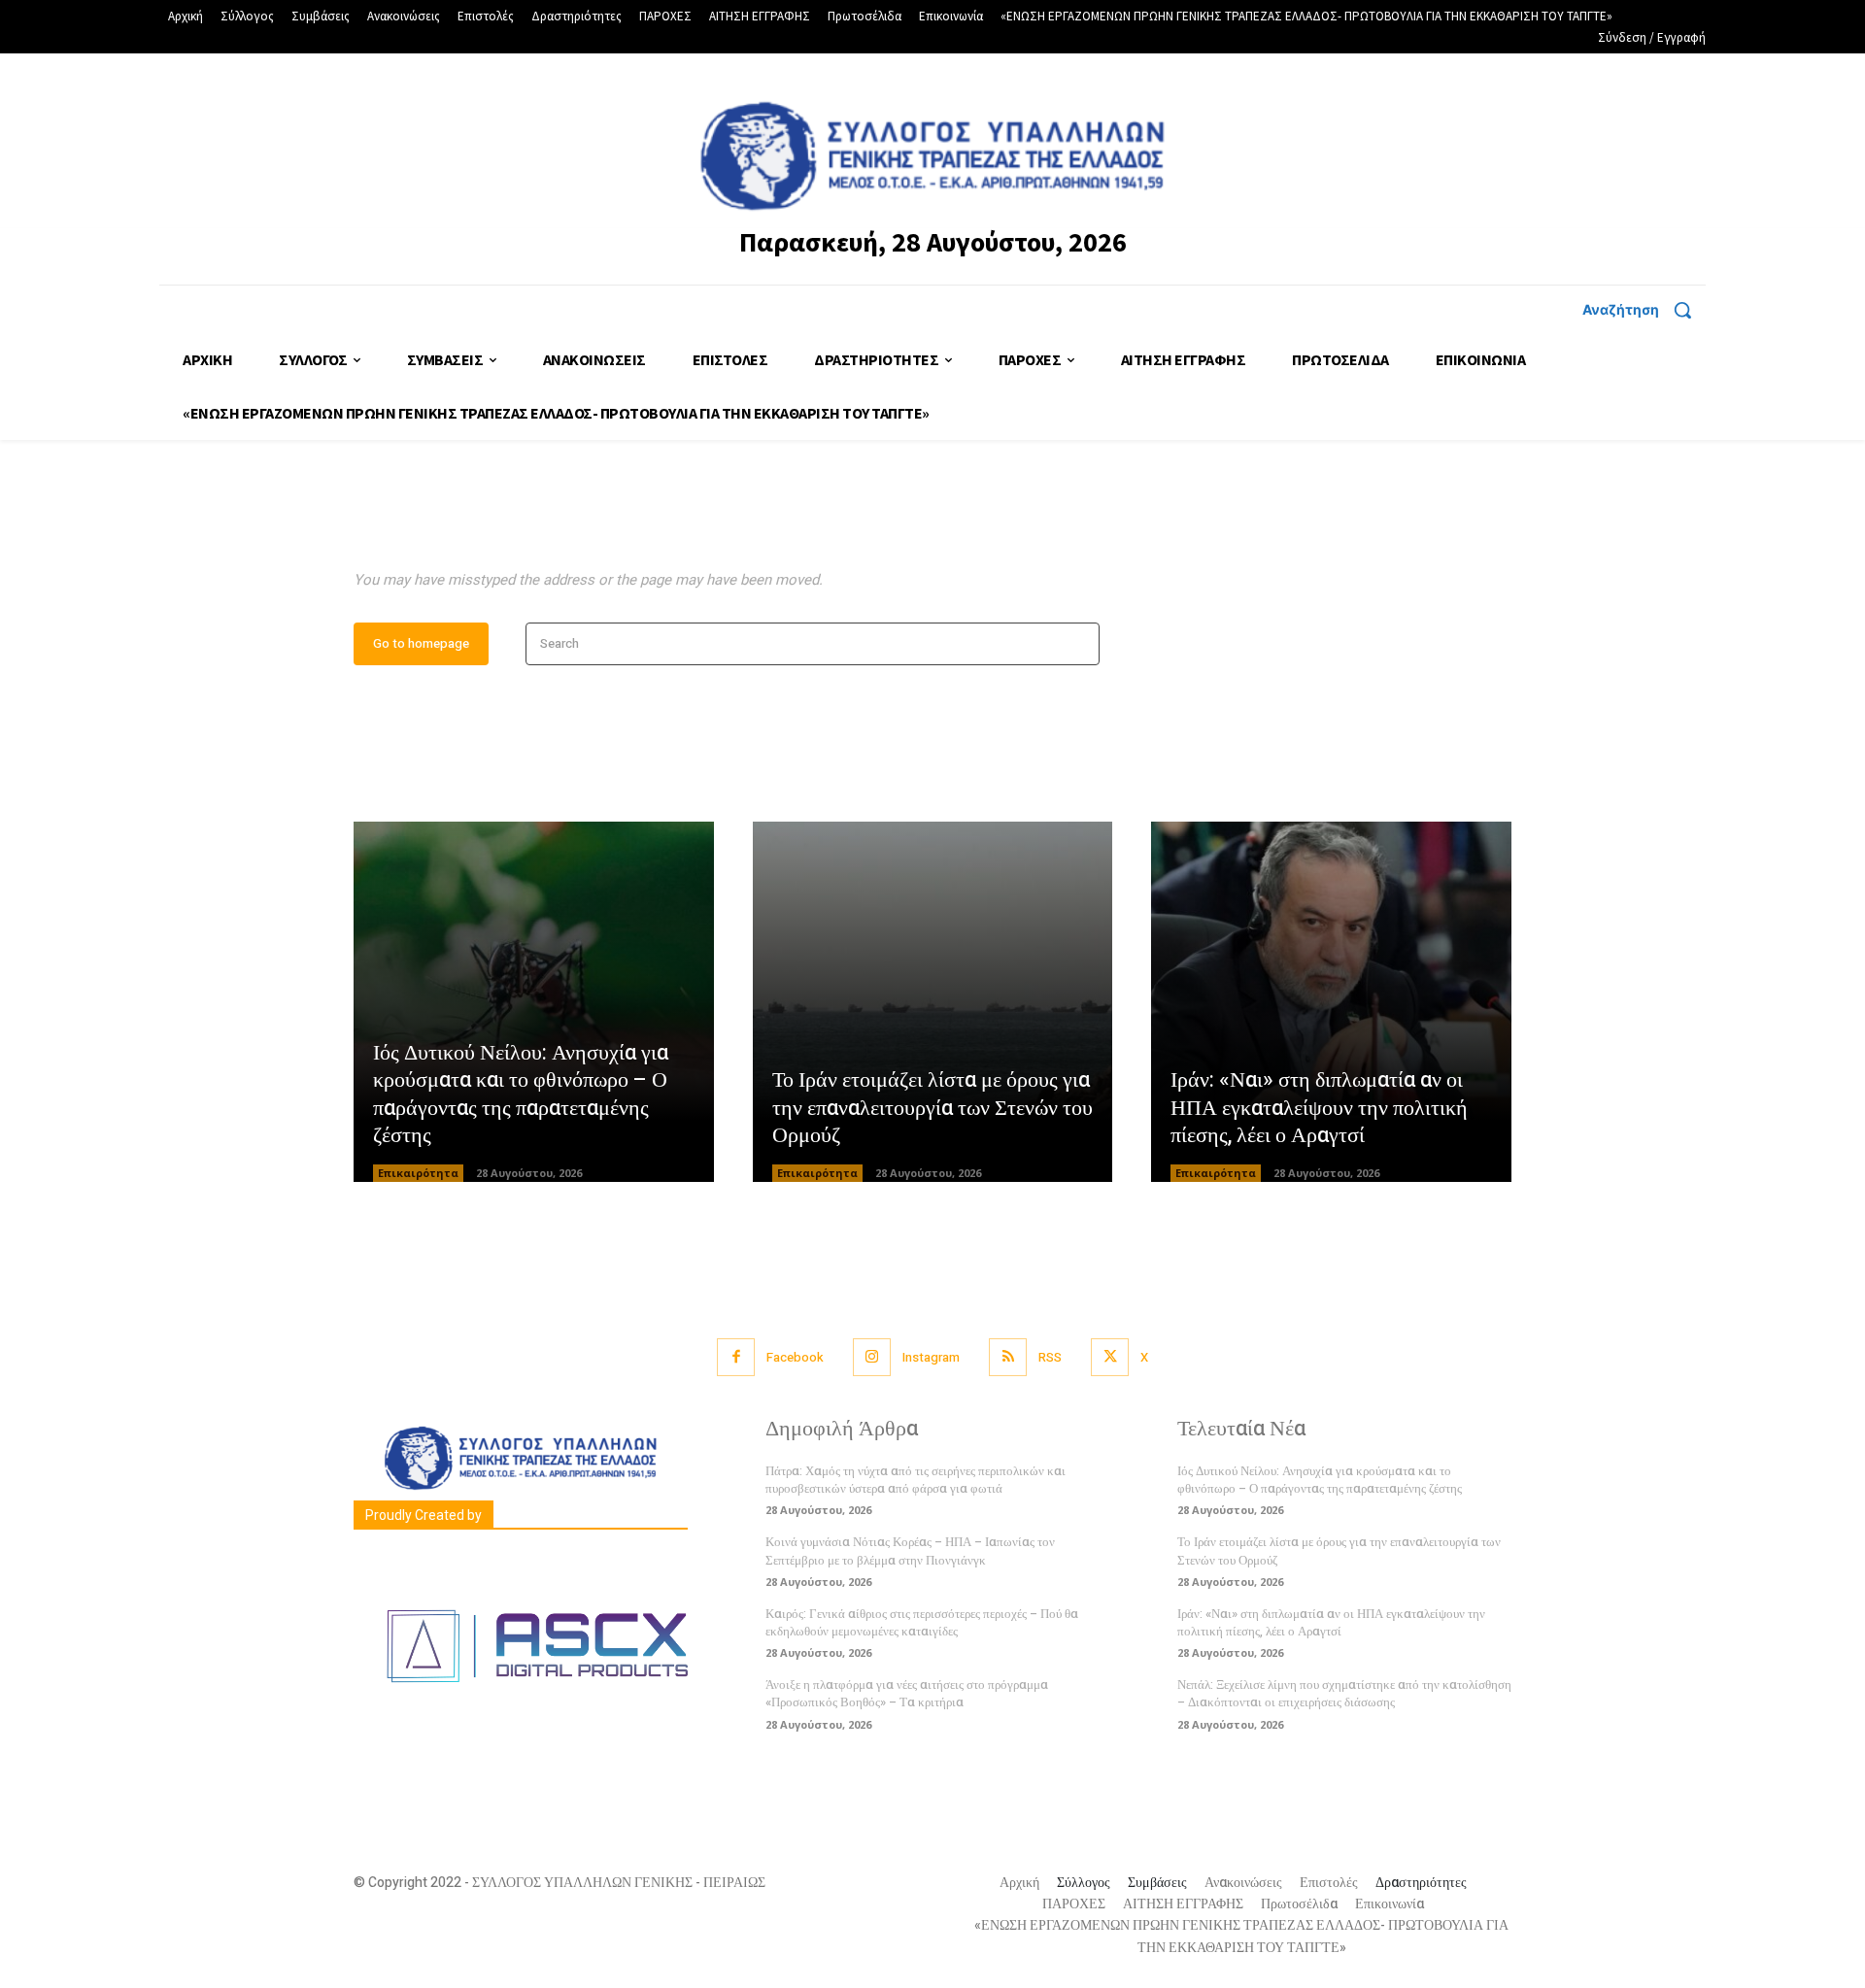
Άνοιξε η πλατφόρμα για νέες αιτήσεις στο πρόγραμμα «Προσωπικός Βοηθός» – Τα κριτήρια (907, 1693)
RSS (1050, 1357)
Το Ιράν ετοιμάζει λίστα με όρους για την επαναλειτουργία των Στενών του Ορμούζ (932, 1108)
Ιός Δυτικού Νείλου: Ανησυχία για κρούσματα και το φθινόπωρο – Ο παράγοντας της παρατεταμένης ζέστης (521, 1095)
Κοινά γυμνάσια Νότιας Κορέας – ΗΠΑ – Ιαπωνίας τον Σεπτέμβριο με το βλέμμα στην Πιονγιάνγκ (910, 1550)
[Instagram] (872, 1357)
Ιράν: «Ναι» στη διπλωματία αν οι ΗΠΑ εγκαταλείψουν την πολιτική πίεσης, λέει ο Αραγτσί (1319, 1108)
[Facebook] (736, 1357)
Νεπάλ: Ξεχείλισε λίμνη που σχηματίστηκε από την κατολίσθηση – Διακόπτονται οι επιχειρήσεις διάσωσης (1344, 1693)
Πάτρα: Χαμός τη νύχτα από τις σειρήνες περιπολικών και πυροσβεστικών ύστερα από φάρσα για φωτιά (916, 1480)
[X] (1110, 1357)
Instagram (931, 1357)
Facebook (795, 1357)
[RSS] (1008, 1357)
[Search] (1079, 644)
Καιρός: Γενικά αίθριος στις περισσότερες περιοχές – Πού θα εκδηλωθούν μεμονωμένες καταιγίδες (922, 1622)
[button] (1644, 310)
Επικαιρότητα (418, 1173)
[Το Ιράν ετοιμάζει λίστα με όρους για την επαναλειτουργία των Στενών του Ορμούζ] (933, 1002)
